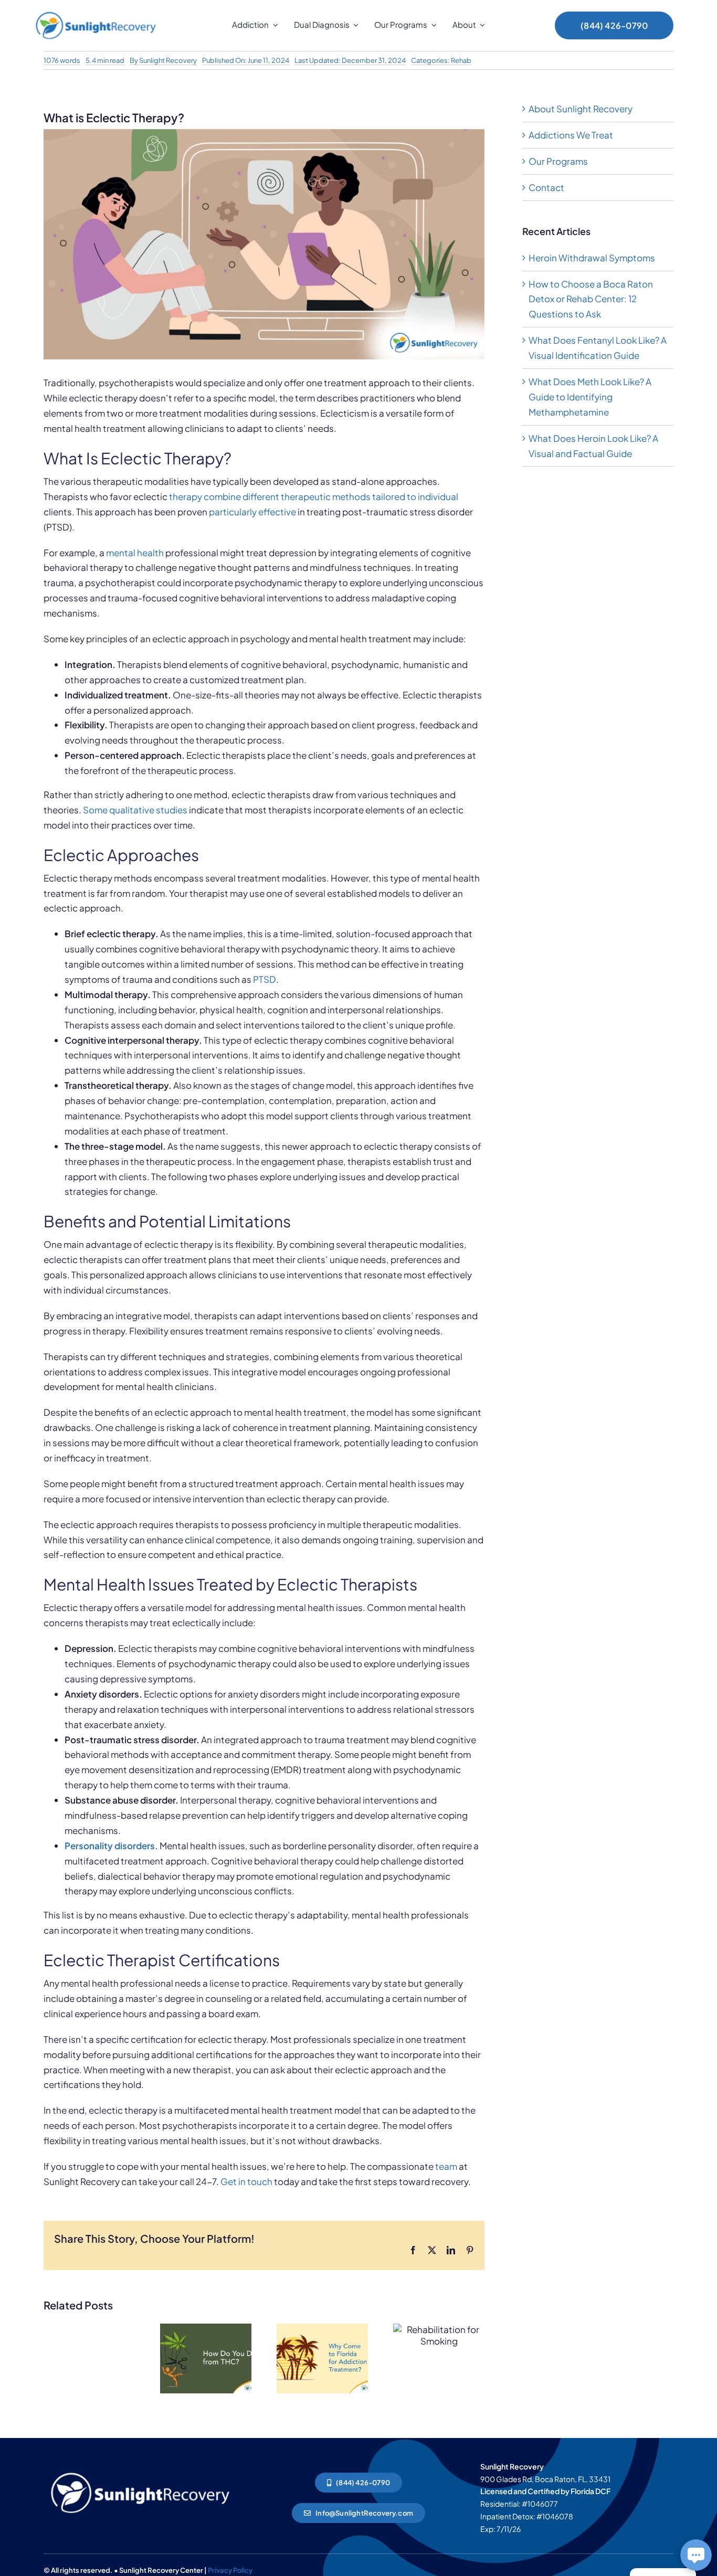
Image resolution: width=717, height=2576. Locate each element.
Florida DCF (591, 2491)
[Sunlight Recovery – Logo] (96, 12)
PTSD (265, 979)
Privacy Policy (230, 2570)
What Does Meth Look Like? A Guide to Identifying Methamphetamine (590, 397)
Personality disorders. (111, 1846)
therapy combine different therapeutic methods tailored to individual (314, 496)
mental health (135, 553)
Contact (546, 187)
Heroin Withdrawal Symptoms (592, 258)
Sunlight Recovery (168, 60)
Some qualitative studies (135, 810)
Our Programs (558, 161)
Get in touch (246, 2181)
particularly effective (252, 512)
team (446, 2166)
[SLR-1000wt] (140, 2470)
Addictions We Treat (571, 135)
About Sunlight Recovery (581, 109)
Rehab (461, 60)
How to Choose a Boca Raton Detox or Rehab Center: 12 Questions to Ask (591, 299)
